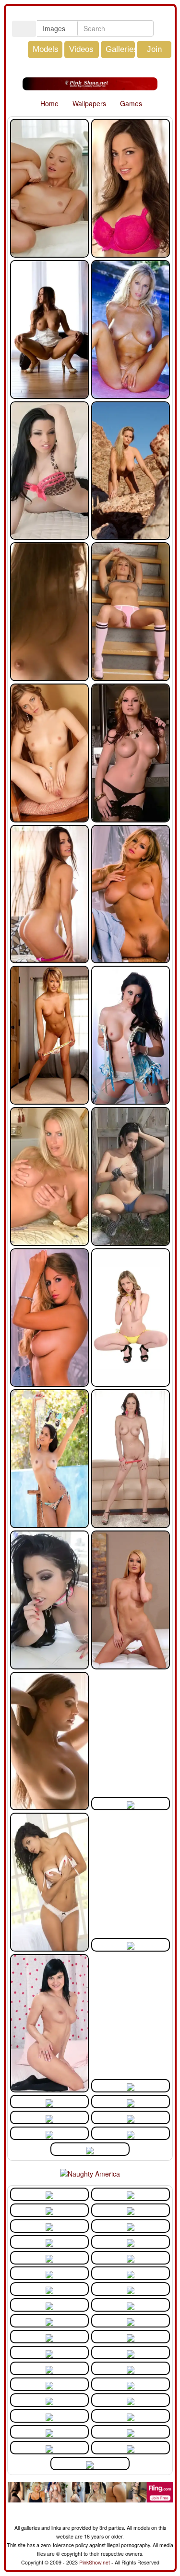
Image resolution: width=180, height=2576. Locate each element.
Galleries (122, 49)
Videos (81, 49)
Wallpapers (88, 103)
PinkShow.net (95, 2562)
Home (48, 103)
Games (130, 103)
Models (46, 49)
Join (154, 49)
